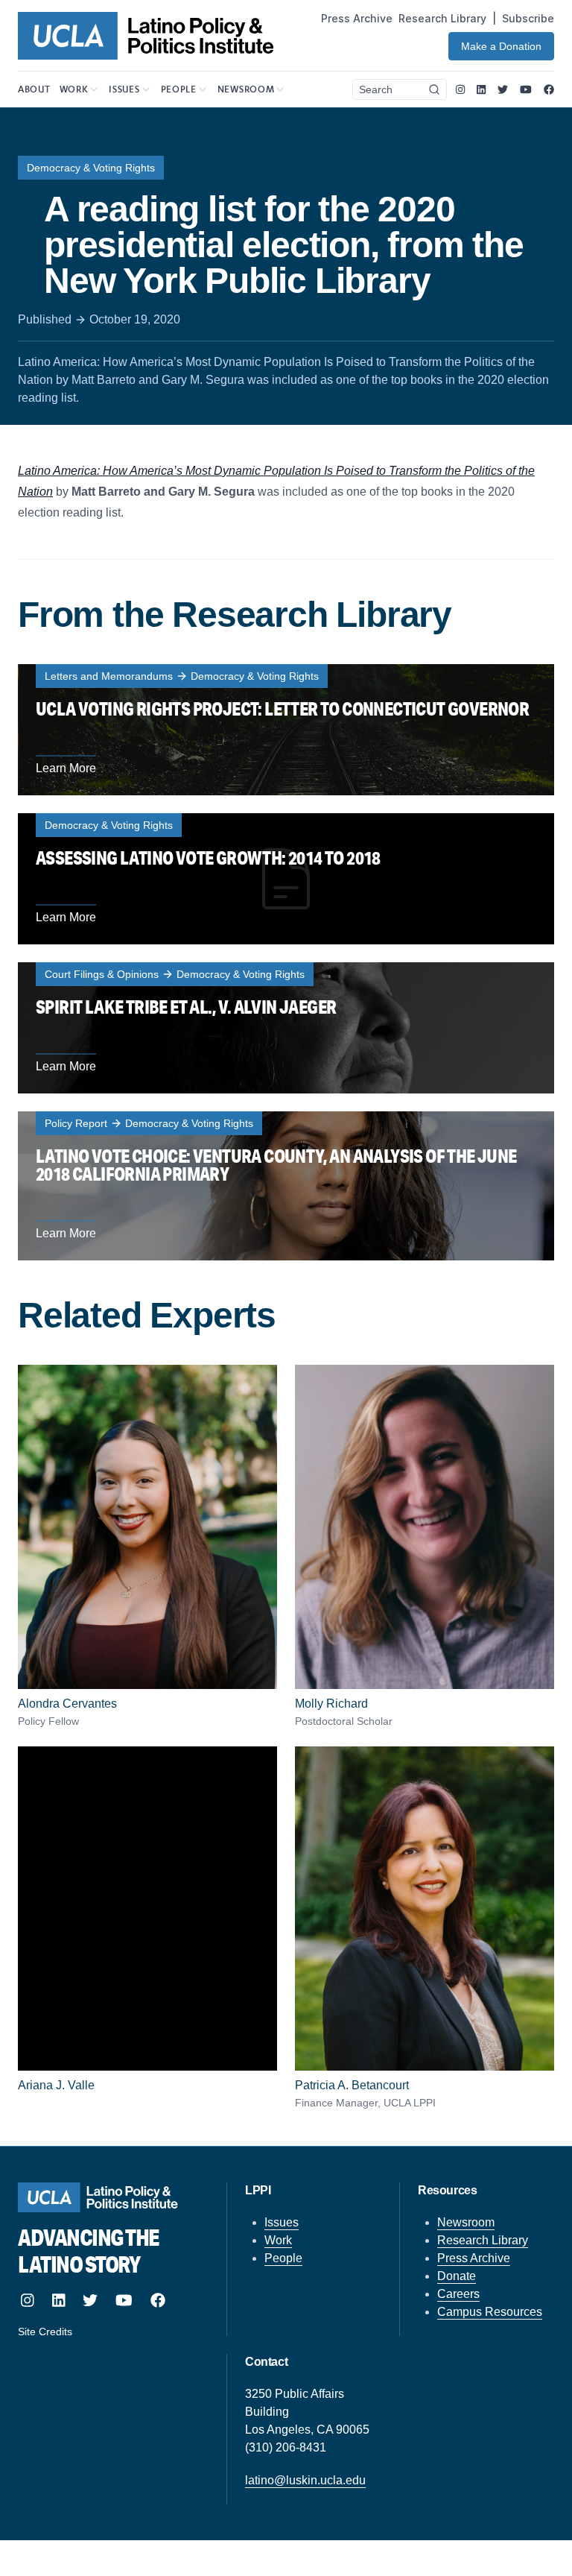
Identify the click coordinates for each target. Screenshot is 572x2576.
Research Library (442, 18)
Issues (282, 2222)
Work (278, 2240)
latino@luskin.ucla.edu (305, 2480)
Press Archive (357, 18)
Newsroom (466, 2222)
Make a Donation (501, 46)
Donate (457, 2276)
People (283, 2258)
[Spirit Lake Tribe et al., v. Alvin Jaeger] (286, 1028)
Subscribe (528, 18)
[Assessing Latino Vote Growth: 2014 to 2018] (286, 879)
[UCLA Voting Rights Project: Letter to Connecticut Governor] (286, 730)
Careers (458, 2294)
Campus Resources (490, 2312)
